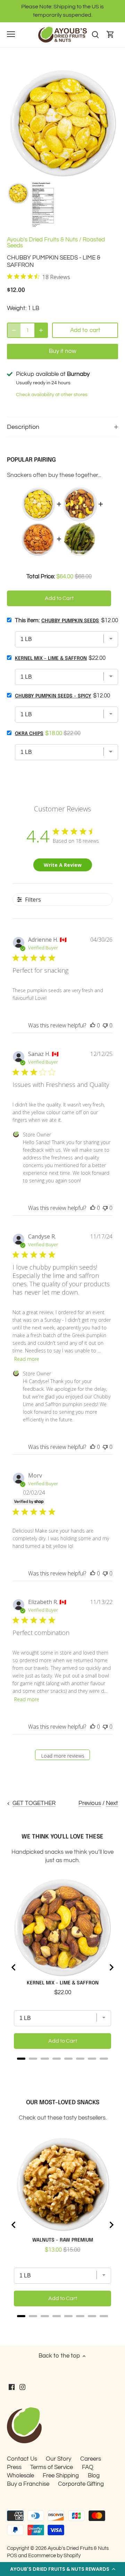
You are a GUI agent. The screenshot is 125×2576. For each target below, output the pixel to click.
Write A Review (63, 865)
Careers (91, 2459)
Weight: (17, 308)
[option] (18, 193)
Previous (90, 1803)
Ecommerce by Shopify (54, 2555)
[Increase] (41, 330)
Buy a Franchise (28, 2484)
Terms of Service (52, 2467)
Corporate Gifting (81, 2484)
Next (112, 1803)
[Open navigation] (11, 34)
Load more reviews (63, 1756)
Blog (94, 2476)
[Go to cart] (110, 35)
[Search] (95, 35)
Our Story (59, 2459)
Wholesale (20, 2476)
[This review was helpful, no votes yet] (93, 1025)
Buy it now (63, 351)
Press (14, 2467)
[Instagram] (22, 2387)
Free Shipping (61, 2476)
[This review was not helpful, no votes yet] (105, 1025)
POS (12, 2555)
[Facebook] (12, 2387)
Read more (27, 1359)
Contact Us (22, 2459)
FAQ (88, 2467)
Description (23, 427)
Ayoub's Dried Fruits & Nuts (42, 240)
